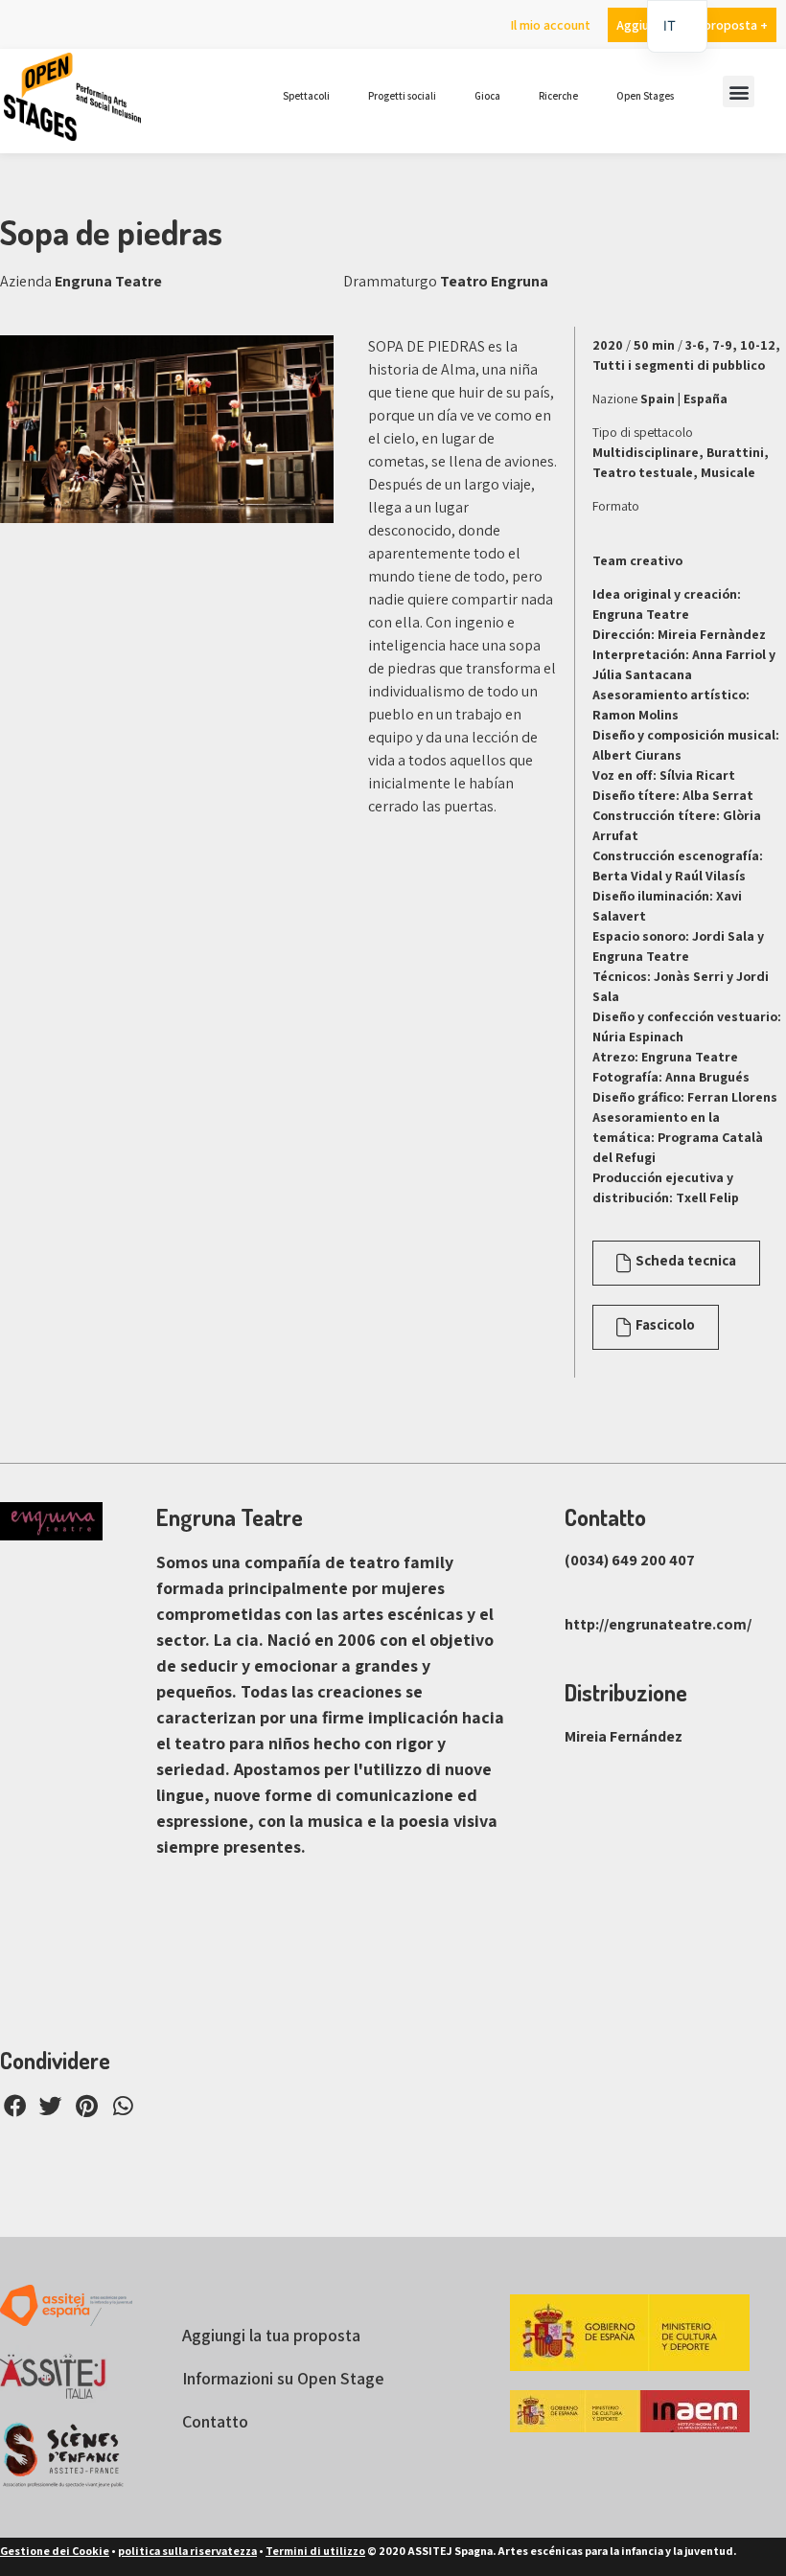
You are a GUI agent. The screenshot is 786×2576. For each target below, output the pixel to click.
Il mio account (550, 25)
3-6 (695, 345)
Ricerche (558, 96)
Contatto (215, 2421)
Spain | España (684, 399)
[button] (739, 91)
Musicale (728, 472)
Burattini (735, 452)
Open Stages (645, 96)
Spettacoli (306, 96)
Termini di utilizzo (315, 2551)
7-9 (722, 345)
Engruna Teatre (108, 281)
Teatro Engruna (494, 281)
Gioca (487, 96)
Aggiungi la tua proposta (271, 2335)
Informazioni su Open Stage (283, 2378)
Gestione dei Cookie (55, 2551)
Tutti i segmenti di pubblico (679, 365)
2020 (608, 345)
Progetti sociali (402, 96)
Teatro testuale (643, 472)
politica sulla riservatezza (187, 2551)
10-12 (758, 345)
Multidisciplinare (646, 452)
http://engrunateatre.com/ (658, 1624)
